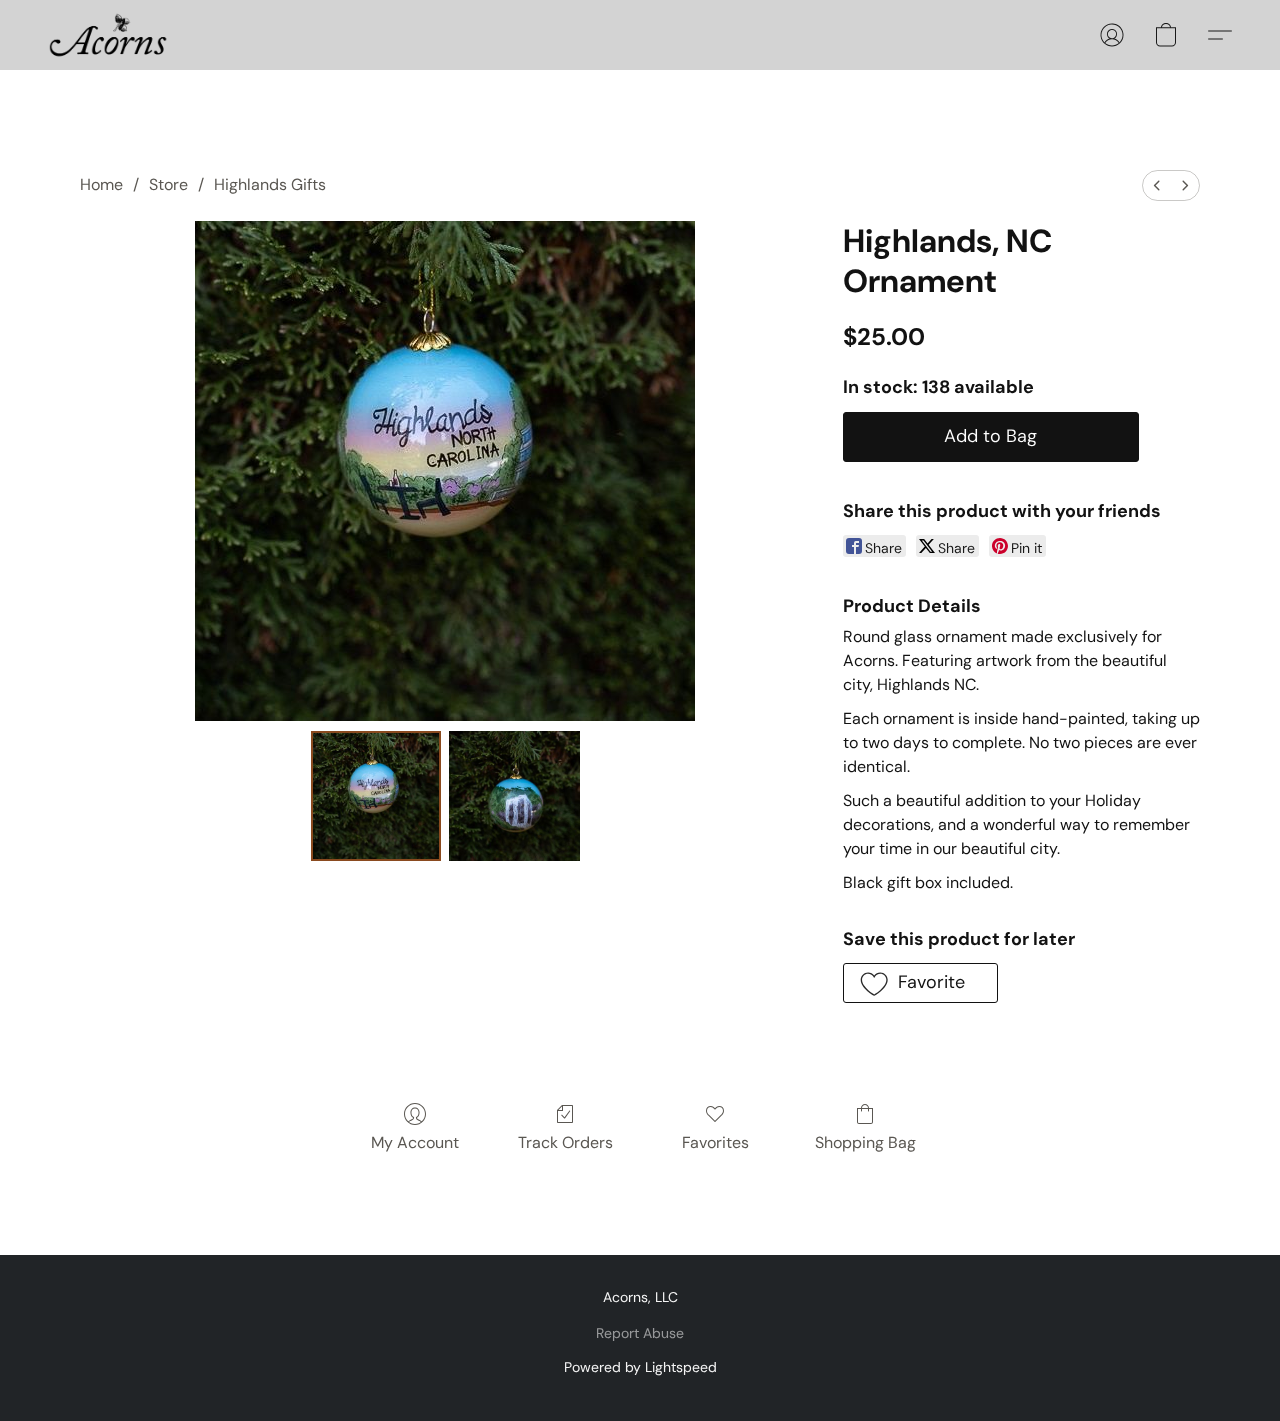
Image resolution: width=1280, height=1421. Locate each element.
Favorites (715, 1142)
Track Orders (565, 1142)
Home (101, 184)
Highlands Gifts (270, 184)
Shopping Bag (865, 1142)
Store (168, 184)
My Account (415, 1142)
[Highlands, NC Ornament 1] (514, 796)
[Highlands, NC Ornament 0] (376, 796)
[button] (108, 35)
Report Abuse (640, 1333)
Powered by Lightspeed (640, 1367)
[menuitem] (1157, 185)
